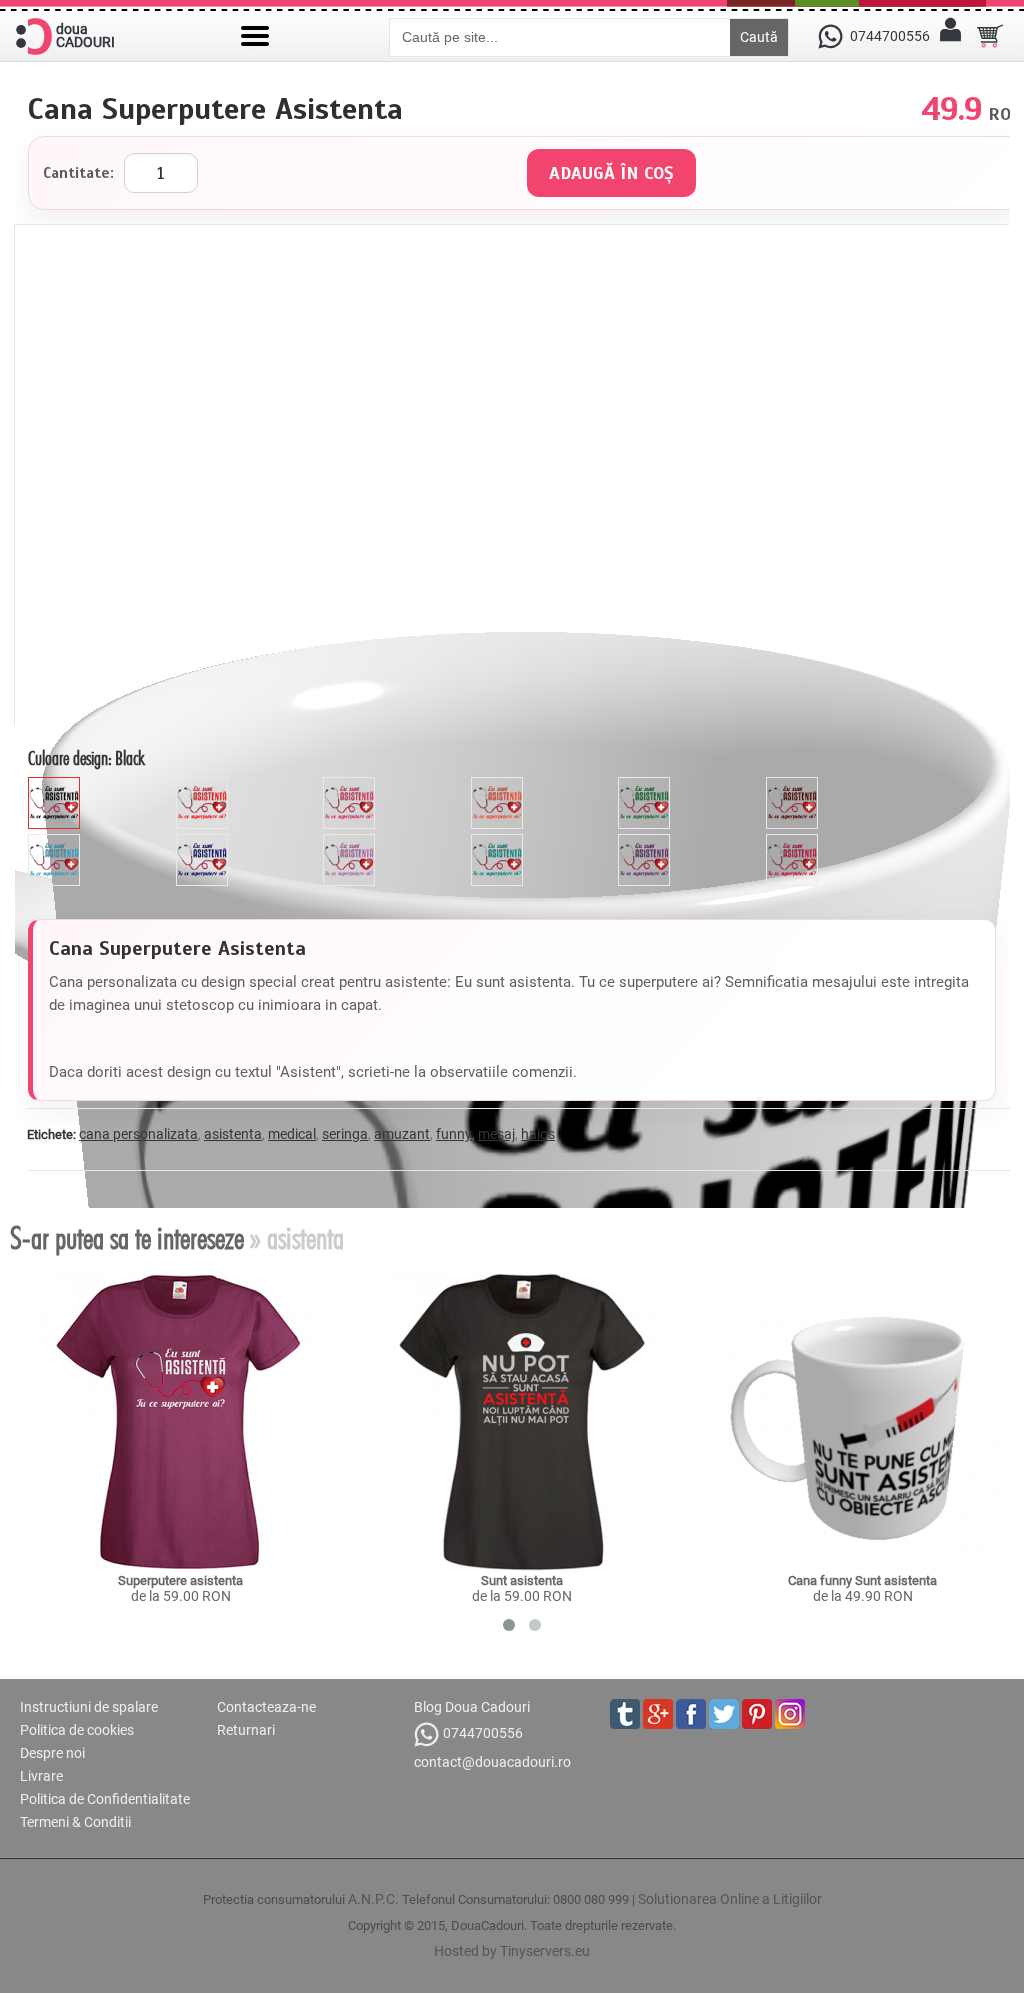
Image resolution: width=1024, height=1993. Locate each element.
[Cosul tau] (990, 36)
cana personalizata (138, 1134)
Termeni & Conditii (75, 1822)
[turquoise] (499, 842)
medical (292, 1134)
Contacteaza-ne (266, 1707)
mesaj (496, 1134)
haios (538, 1134)
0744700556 (483, 1733)
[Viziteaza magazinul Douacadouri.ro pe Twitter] (724, 1714)
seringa (345, 1134)
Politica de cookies (77, 1730)
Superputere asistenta (180, 1580)
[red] (204, 785)
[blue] (56, 842)
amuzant (402, 1134)
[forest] (646, 785)
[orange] (499, 785)
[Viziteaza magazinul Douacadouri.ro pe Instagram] (790, 1714)
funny (454, 1134)
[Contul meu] (950, 36)
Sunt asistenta (522, 1580)
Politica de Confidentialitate (105, 1799)
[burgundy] (794, 842)
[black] (56, 785)
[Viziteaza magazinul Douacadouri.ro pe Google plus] (658, 1714)
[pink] (351, 785)
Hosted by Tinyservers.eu (512, 1951)
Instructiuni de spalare (89, 1707)
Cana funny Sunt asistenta (862, 1580)
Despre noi (52, 1753)
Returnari (246, 1730)
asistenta (233, 1134)
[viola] (646, 842)
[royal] (204, 842)
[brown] (794, 785)
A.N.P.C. (373, 1899)
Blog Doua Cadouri (472, 1707)
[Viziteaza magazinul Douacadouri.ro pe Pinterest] (757, 1714)
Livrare (41, 1776)
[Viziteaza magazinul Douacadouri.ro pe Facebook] (691, 1714)
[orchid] (351, 842)
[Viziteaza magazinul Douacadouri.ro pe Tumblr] (625, 1714)
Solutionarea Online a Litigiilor (730, 1899)
